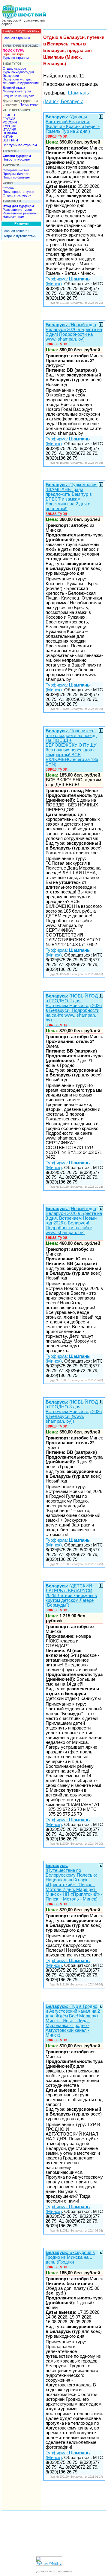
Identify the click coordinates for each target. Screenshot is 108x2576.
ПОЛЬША (10, 133)
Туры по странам (16, 58)
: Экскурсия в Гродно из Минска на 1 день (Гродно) (70, 2260)
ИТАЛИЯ (9, 129)
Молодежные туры (17, 91)
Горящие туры (13, 54)
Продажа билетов (16, 174)
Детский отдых (14, 88)
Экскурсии (11, 76)
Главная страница (16, 38)
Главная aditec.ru (16, 231)
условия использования (54, 2571)
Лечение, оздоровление (21, 83)
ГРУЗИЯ (9, 119)
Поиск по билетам (16, 177)
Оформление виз (16, 170)
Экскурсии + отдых (17, 79)
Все (20, 145)
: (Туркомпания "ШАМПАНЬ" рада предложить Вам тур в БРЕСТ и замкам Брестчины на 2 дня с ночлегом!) (72, 499)
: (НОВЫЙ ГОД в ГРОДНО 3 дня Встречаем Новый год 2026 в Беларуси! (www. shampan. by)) (74, 1414)
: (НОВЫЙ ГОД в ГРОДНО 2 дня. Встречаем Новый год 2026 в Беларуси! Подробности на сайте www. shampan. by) (74, 1010)
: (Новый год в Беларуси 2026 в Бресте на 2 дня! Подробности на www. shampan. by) (74, 334)
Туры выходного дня (18, 72)
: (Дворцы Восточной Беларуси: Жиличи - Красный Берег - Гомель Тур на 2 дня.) (73, 126)
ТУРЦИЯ (9, 126)
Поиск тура (28, 104)
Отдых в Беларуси (17, 195)
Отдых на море (14, 68)
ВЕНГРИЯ (10, 140)
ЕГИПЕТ (9, 115)
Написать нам (13, 217)
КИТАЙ (8, 137)
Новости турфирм (16, 159)
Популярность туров (18, 192)
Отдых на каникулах (18, 96)
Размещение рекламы (20, 213)
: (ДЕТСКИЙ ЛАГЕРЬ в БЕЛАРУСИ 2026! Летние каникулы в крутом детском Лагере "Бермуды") (71, 1598)
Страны (9, 188)
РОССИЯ (10, 122)
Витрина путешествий (19, 236)
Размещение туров (17, 210)
